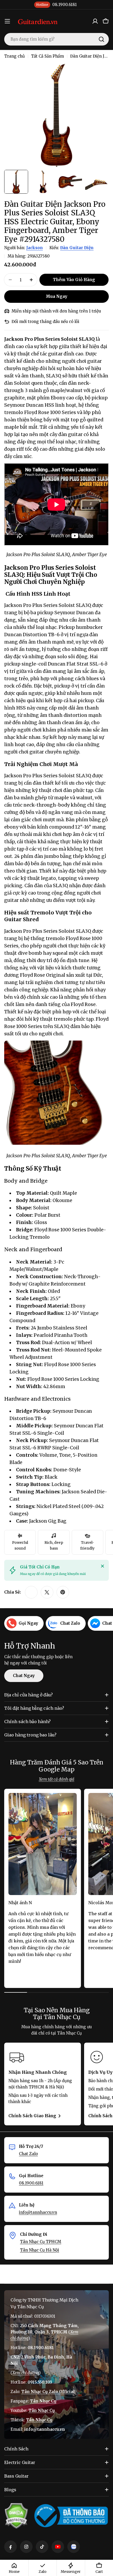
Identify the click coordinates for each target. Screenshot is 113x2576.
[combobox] (56, 39)
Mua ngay (56, 296)
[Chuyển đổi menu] (7, 21)
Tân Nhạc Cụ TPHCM (41, 2242)
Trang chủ (14, 56)
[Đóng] (102, 1566)
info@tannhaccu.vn (38, 2212)
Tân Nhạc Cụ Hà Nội (40, 2250)
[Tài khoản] (95, 21)
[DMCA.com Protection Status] (16, 2516)
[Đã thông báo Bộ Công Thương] (71, 2516)
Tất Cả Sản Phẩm (47, 56)
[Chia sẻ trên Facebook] (31, 1592)
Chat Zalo (28, 2154)
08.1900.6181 (31, 2183)
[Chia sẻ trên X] (47, 1592)
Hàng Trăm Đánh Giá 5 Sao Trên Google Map (57, 1766)
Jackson (35, 248)
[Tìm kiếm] (101, 39)
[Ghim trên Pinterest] (63, 1592)
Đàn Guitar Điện (77, 248)
